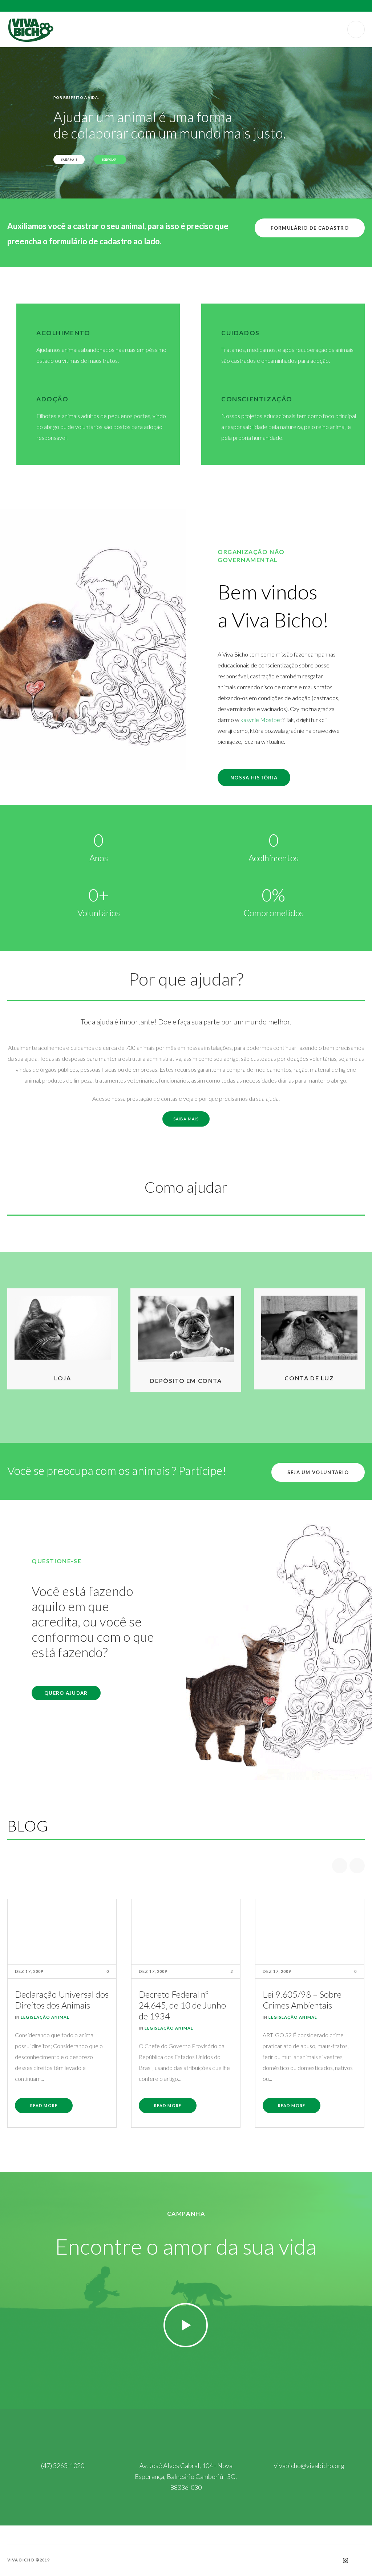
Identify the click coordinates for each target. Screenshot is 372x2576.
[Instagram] (345, 2560)
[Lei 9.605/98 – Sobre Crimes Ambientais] (186, 1932)
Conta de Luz (309, 1378)
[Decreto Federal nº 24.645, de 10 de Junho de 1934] (62, 1932)
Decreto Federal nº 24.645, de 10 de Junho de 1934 (58, 2005)
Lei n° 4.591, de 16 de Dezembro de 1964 (302, 2000)
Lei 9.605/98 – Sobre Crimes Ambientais (178, 2000)
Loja (62, 1378)
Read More (44, 2105)
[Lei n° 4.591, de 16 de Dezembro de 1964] (310, 1932)
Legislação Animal (45, 2028)
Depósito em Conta (186, 1381)
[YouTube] (359, 2560)
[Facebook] (332, 2560)
